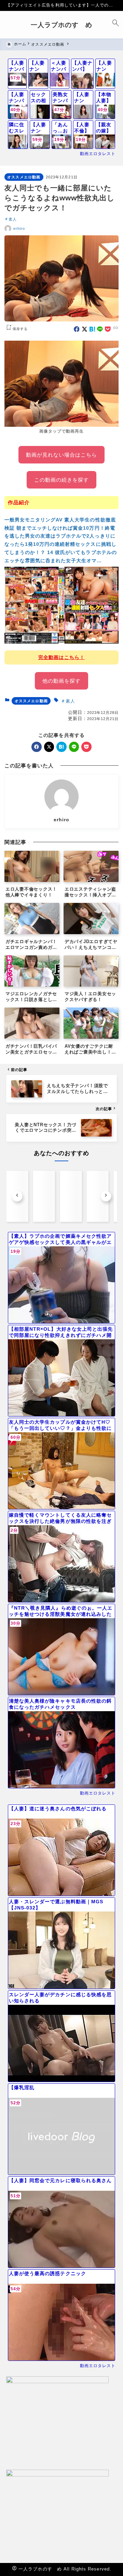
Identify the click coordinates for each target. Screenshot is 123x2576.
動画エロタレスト (98, 154)
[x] (85, 329)
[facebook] (77, 329)
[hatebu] (92, 329)
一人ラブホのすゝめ (61, 25)
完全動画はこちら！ (61, 657)
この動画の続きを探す (62, 480)
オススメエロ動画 (24, 177)
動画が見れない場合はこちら (62, 455)
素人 (13, 219)
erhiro (19, 228)
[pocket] (108, 329)
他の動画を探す (61, 681)
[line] (100, 329)
